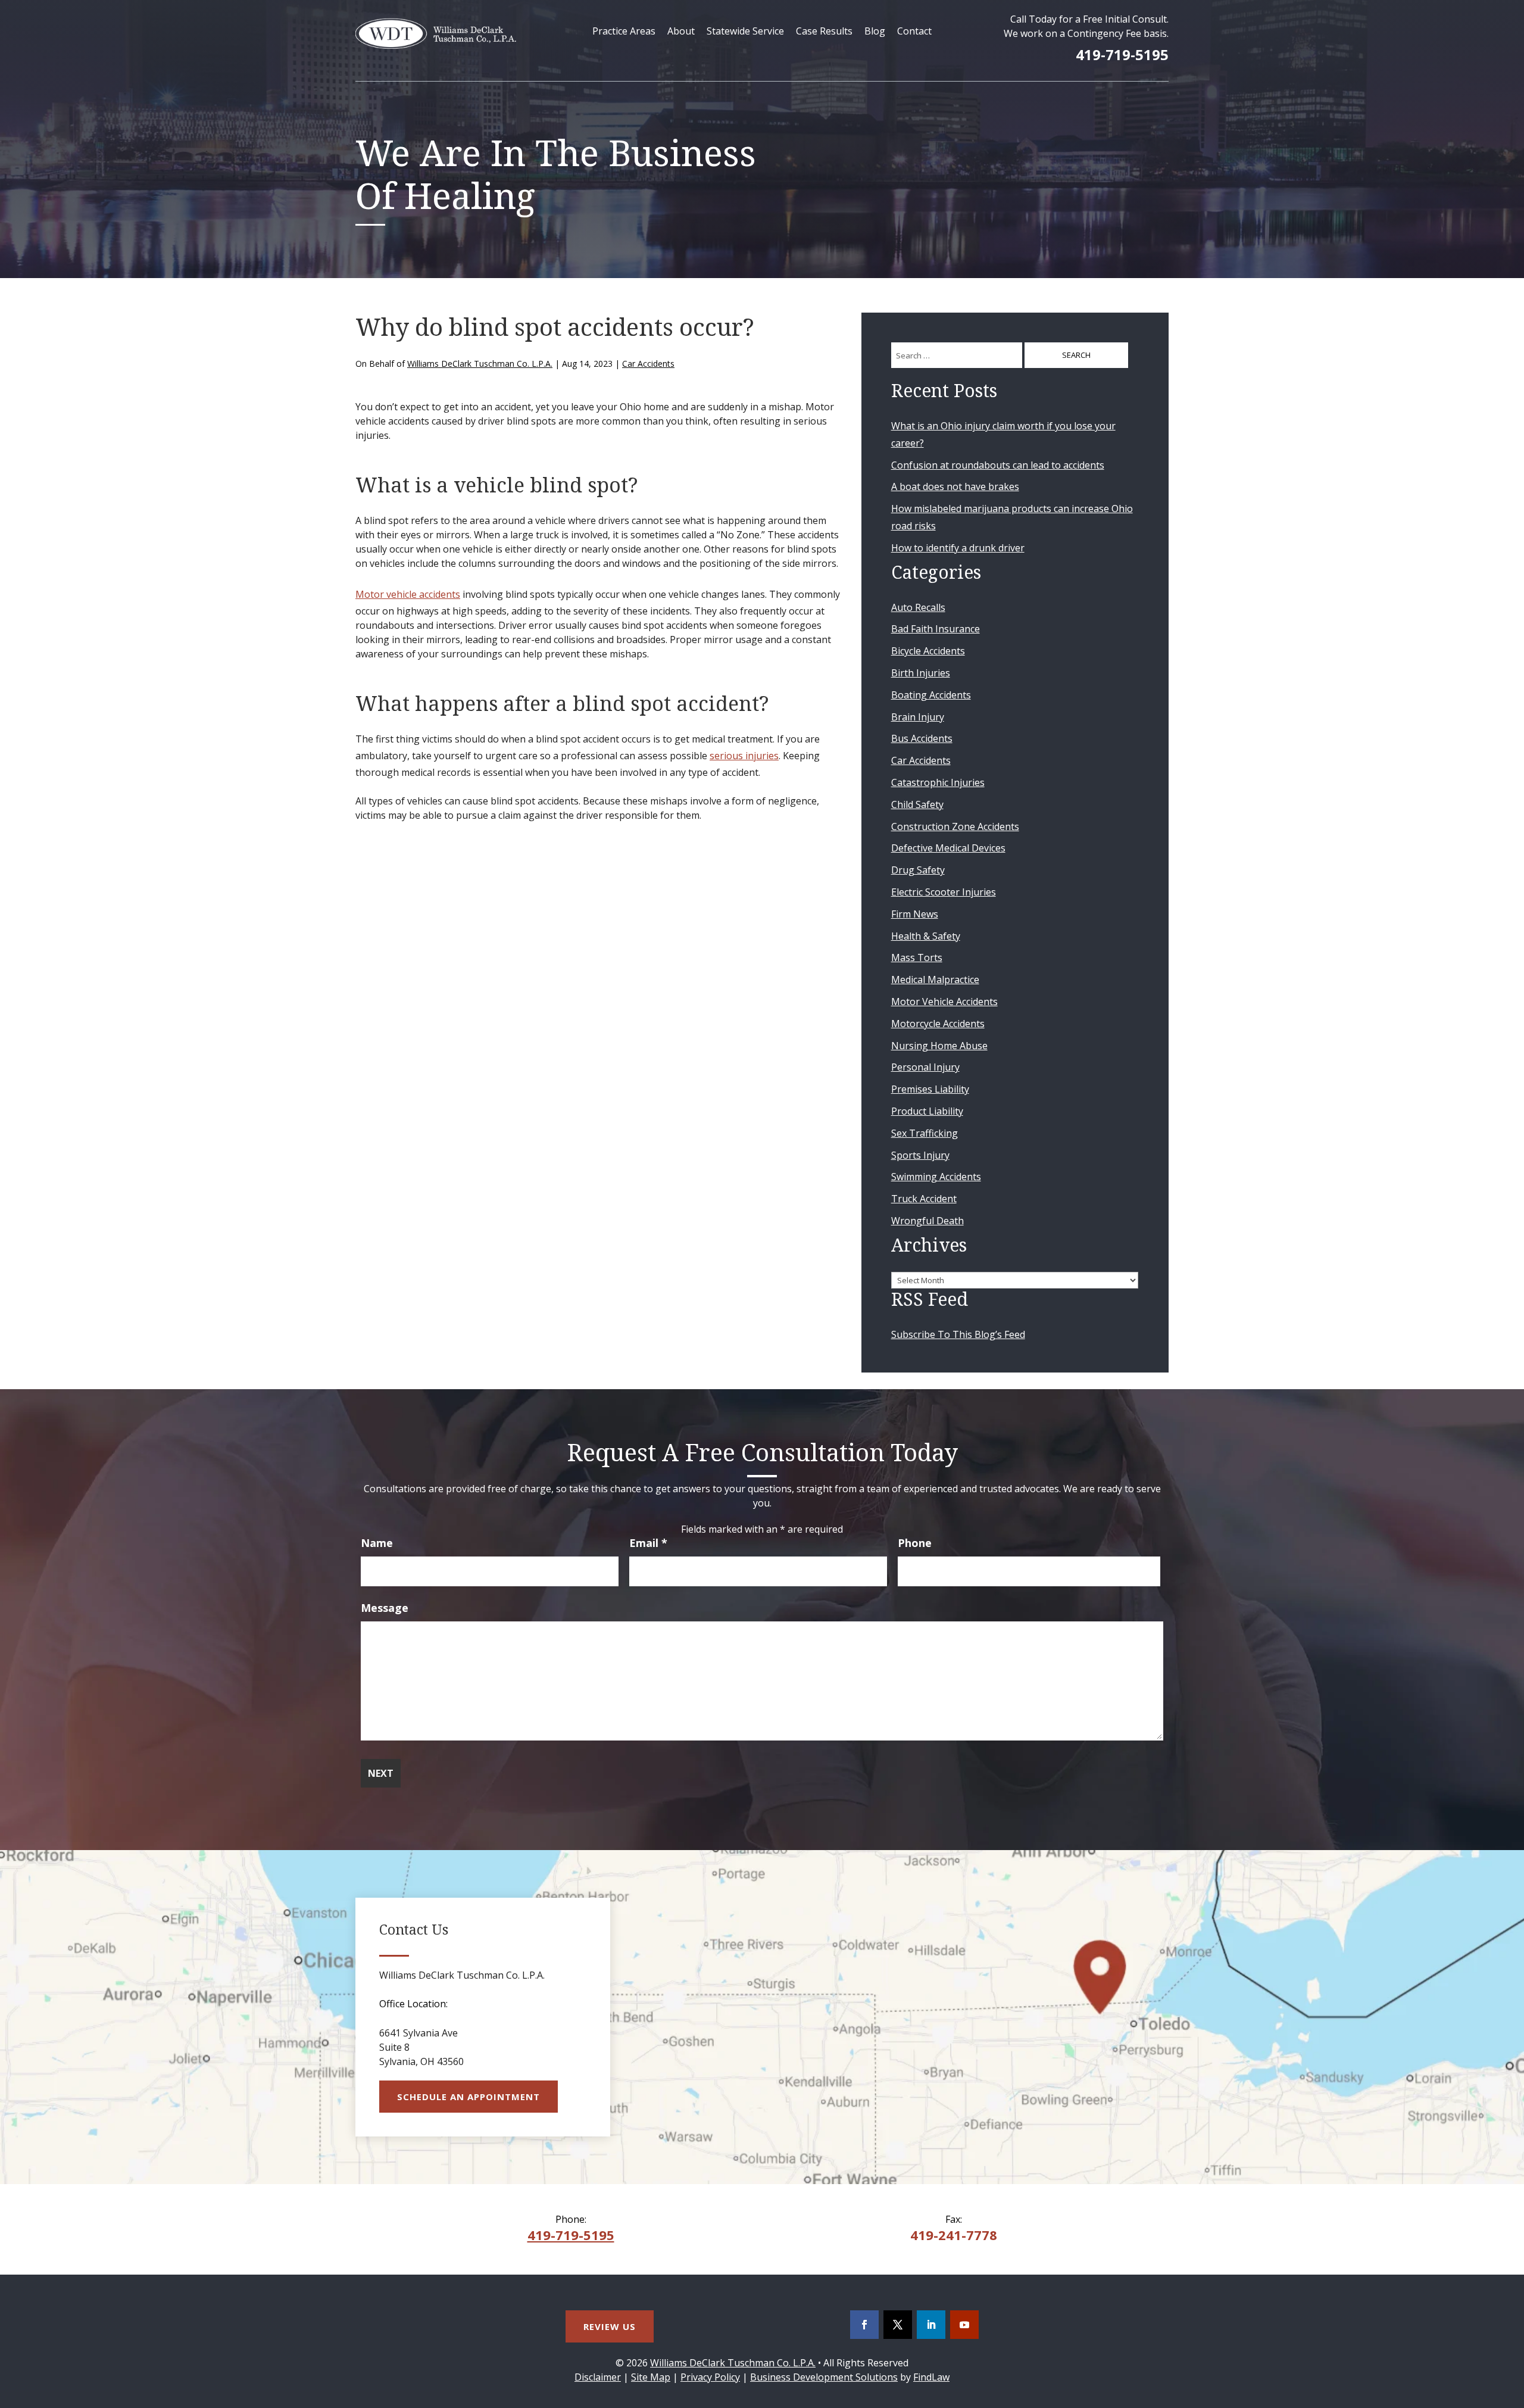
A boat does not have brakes (955, 486)
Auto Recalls (918, 607)
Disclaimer (598, 2377)
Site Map (651, 2377)
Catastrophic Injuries (938, 782)
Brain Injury (918, 717)
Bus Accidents (922, 738)
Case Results (824, 31)
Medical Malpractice (935, 980)
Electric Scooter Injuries (944, 892)
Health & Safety (926, 936)
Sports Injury (920, 1155)
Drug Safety (918, 870)
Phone (915, 1543)
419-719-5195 (1122, 54)
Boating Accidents (931, 695)
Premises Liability (930, 1089)
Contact (914, 31)
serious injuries (744, 756)
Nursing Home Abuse (939, 1046)
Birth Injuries (921, 673)
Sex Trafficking (925, 1133)
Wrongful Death (927, 1221)
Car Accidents (648, 364)
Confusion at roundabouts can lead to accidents (998, 465)
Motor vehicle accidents (408, 594)
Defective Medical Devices (948, 848)
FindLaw (931, 2377)
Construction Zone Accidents (955, 826)
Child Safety (917, 804)
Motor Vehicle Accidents (944, 1002)
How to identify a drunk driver (958, 548)
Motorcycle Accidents (938, 1024)
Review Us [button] (610, 2326)
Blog (875, 31)
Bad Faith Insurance (936, 629)
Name (377, 1543)
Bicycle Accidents (928, 651)
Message (385, 1608)
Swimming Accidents (936, 1177)
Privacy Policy (710, 2377)
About (681, 31)
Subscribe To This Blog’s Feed (958, 1334)
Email (648, 1543)
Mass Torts (917, 957)
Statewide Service (745, 31)
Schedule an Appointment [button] (469, 2097)
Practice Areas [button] (624, 31)
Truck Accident (924, 1199)
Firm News (915, 914)
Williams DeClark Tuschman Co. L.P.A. (480, 364)
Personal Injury (925, 1067)
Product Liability (927, 1111)
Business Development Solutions (824, 2377)
